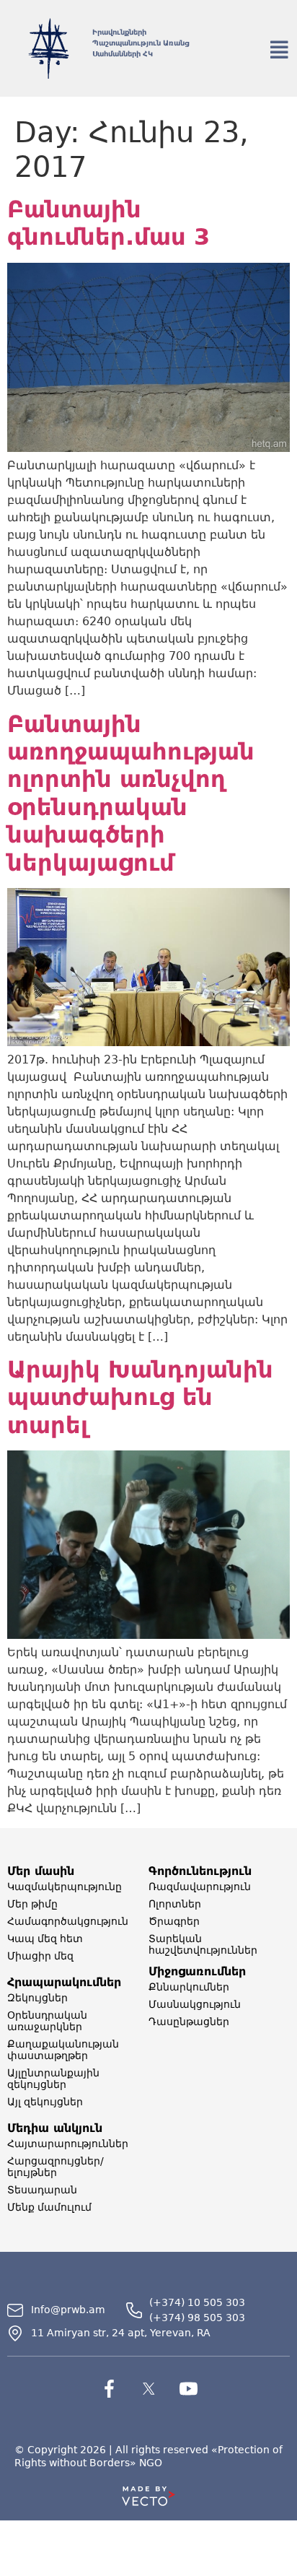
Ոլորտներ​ (175, 1904)
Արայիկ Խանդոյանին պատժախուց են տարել (140, 1397)
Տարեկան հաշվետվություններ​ (203, 1944)
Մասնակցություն (195, 2004)
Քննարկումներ (189, 1987)
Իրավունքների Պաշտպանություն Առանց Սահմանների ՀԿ (141, 43)
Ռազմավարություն (200, 1887)
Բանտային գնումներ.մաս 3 (108, 223)
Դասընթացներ (189, 2022)
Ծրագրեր (174, 1921)
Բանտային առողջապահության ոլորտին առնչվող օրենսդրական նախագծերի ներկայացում (131, 793)
